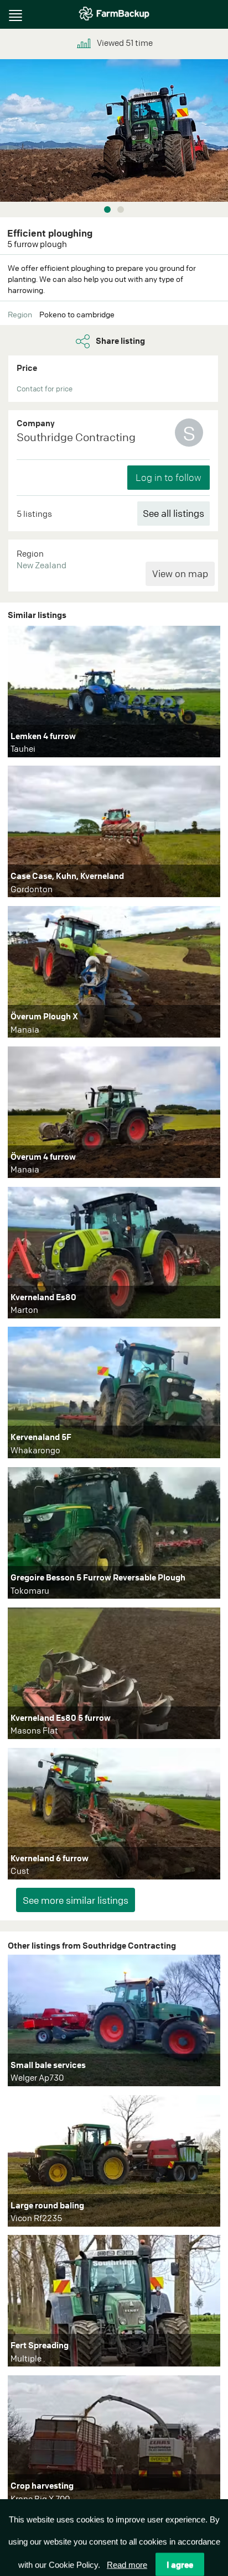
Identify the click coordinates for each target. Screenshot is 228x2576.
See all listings (173, 513)
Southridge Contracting (76, 437)
